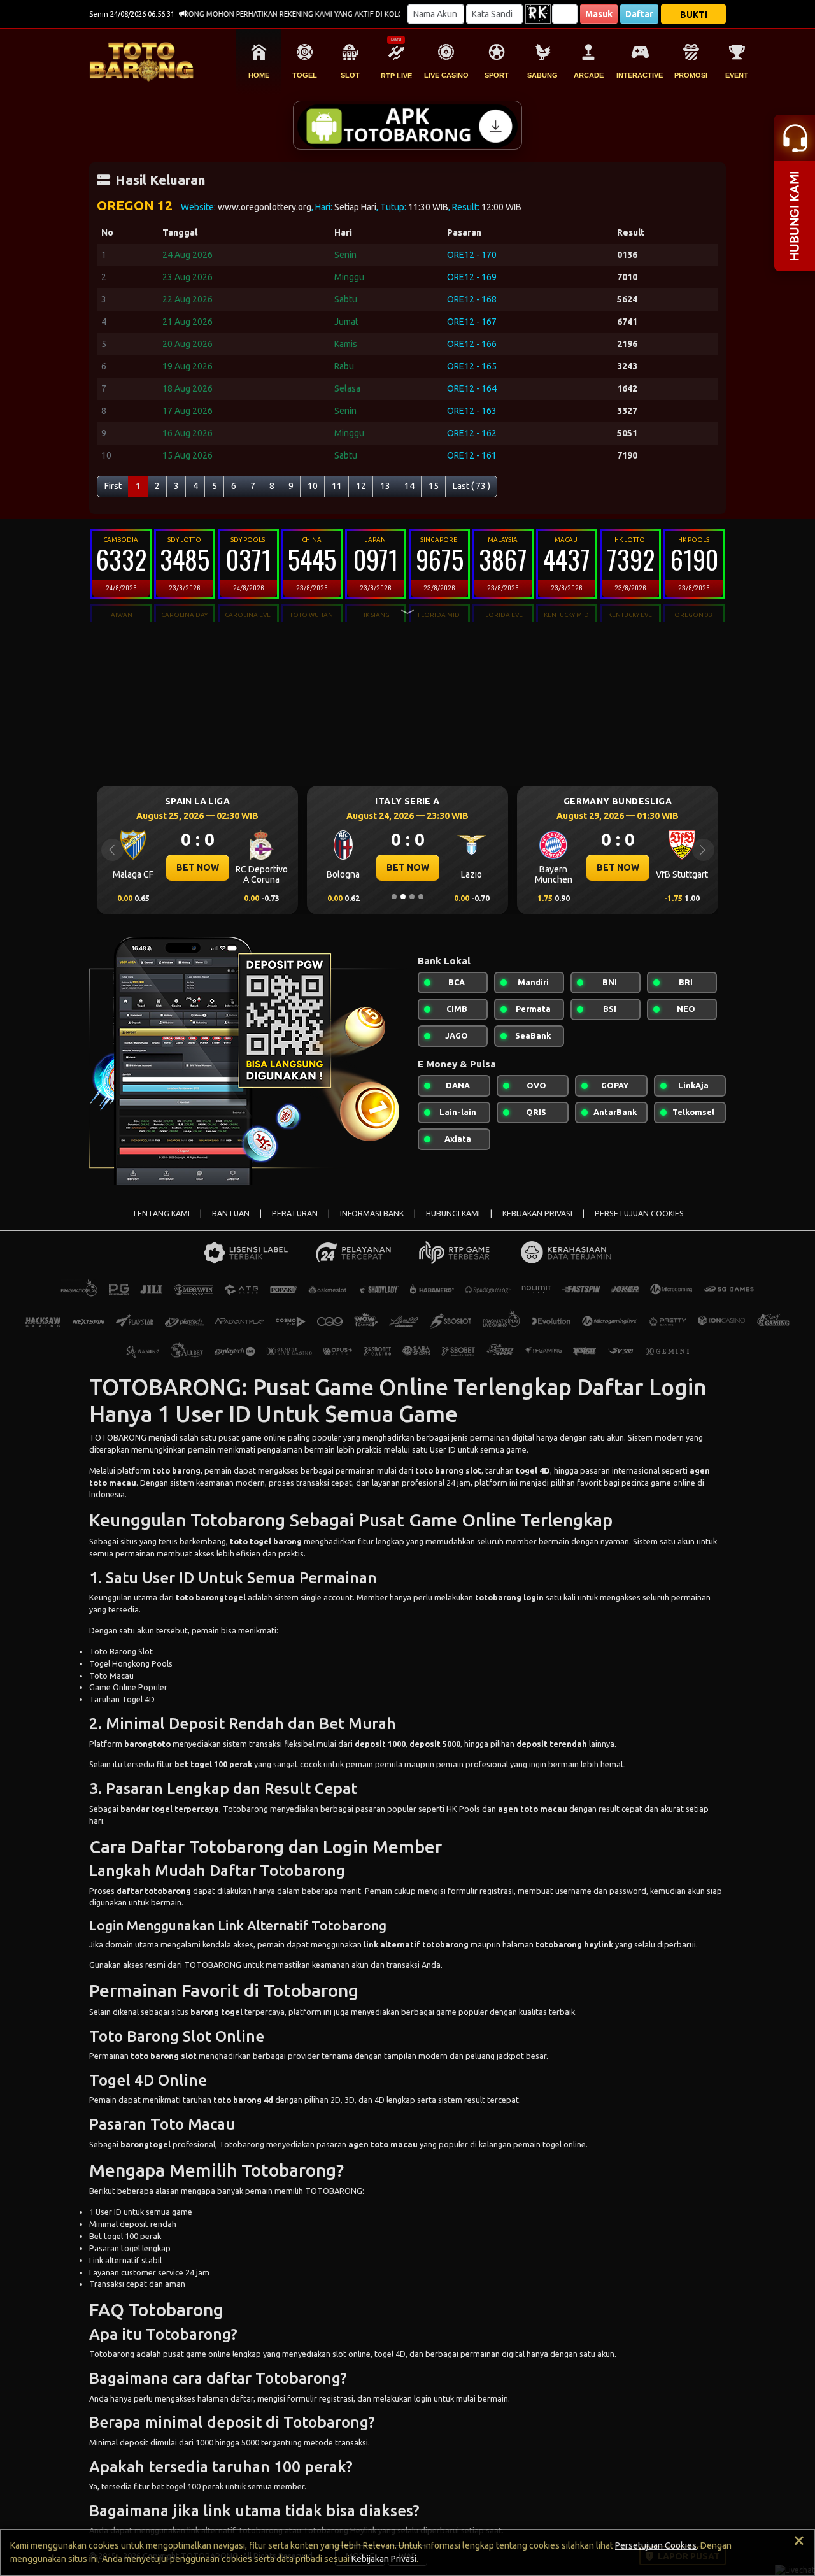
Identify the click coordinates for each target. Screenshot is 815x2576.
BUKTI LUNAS (694, 17)
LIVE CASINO (446, 75)
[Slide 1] (394, 897)
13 (385, 486)
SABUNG (542, 75)
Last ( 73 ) (471, 486)
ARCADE (589, 75)
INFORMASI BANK (372, 1213)
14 (409, 486)
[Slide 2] (403, 897)
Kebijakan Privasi (384, 2559)
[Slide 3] (412, 897)
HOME (259, 75)
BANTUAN (231, 1213)
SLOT (350, 75)
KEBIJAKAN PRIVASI (537, 1213)
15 (434, 486)
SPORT (497, 75)
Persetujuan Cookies (656, 2545)
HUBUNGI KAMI (453, 1213)
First (113, 486)
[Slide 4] (421, 897)
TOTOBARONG (118, 1437)
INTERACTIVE (640, 75)
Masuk (599, 14)
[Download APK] (407, 125)
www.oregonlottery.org (265, 207)
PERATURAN (295, 1213)
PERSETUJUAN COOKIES (639, 1213)
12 (361, 486)
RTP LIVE (396, 76)
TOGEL (305, 75)
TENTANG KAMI (161, 1213)
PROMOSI (691, 75)
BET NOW (198, 867)
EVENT (737, 75)
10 (313, 486)
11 (337, 486)
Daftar (639, 14)
